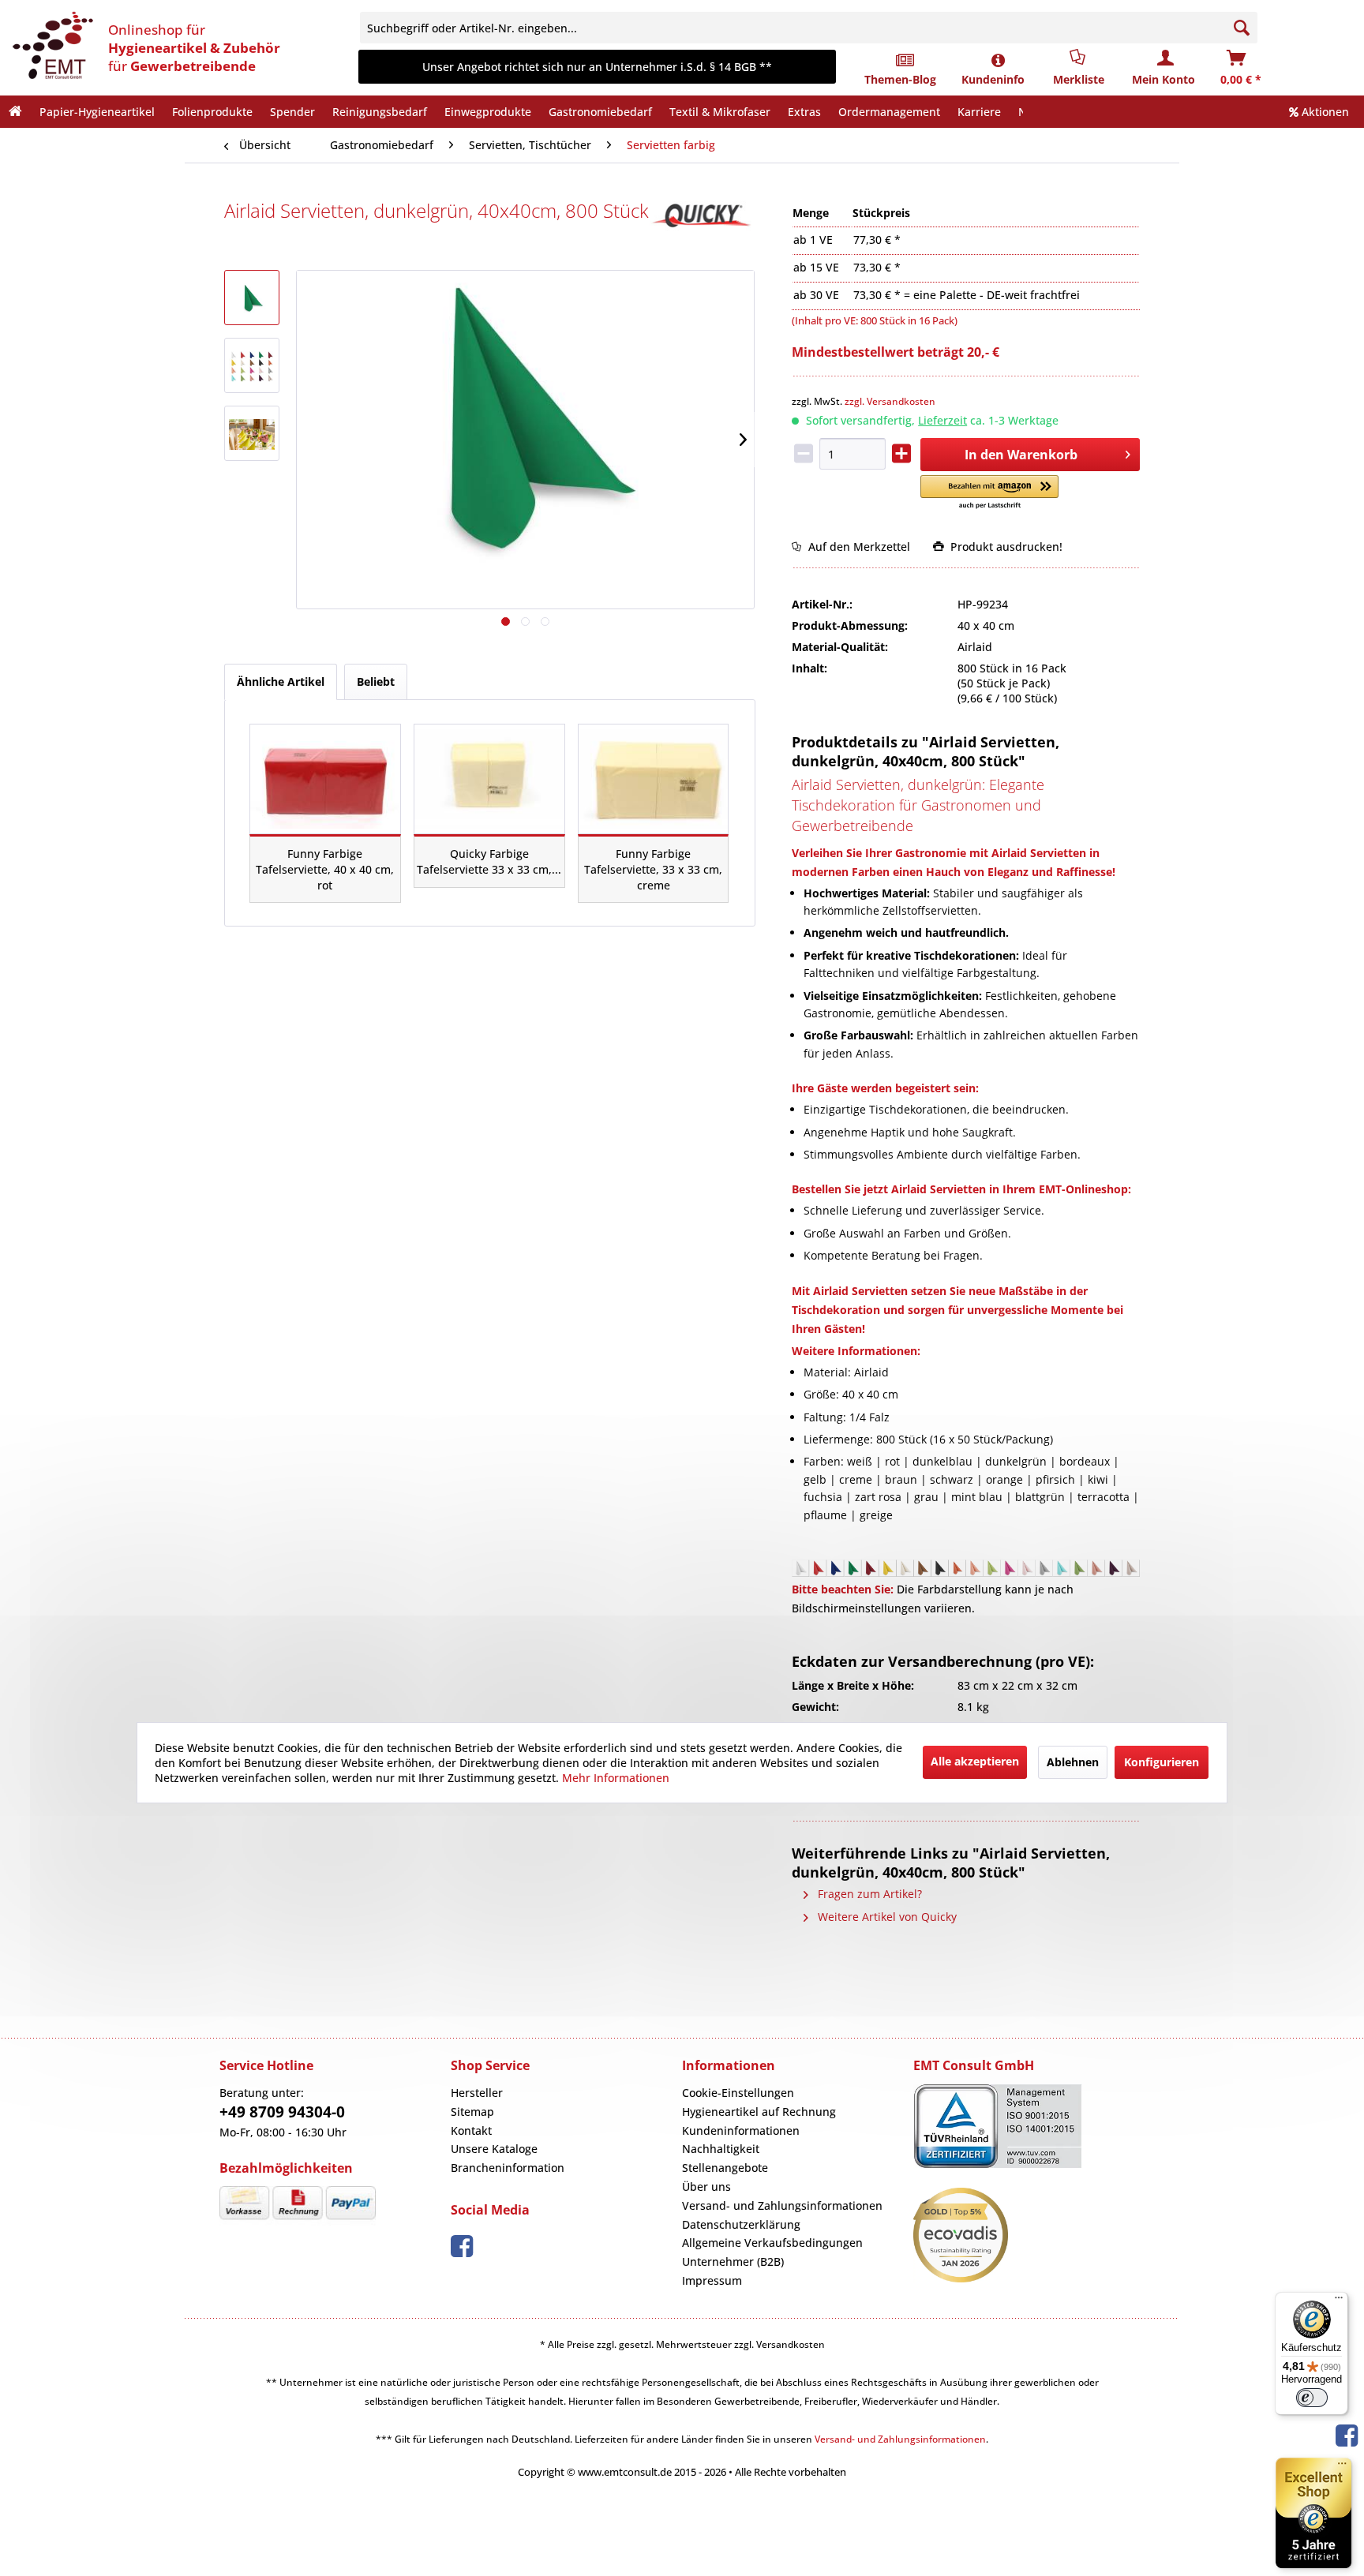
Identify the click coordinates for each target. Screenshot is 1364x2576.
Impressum (712, 2280)
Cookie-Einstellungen (738, 2093)
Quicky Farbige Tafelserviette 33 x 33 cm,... (489, 861)
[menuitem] (819, 28)
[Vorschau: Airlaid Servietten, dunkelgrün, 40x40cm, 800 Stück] (252, 298)
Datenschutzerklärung (741, 2224)
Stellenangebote (725, 2168)
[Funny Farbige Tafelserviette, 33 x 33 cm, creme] (654, 779)
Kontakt (471, 2130)
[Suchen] (1242, 28)
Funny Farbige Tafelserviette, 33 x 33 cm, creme (653, 869)
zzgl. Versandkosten (890, 401)
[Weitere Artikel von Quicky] (702, 215)
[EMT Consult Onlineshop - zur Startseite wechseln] (51, 47)
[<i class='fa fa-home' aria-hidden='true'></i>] (15, 112)
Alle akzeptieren (975, 1761)
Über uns (706, 2187)
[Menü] (1339, 2301)
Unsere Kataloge (494, 2149)
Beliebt (376, 681)
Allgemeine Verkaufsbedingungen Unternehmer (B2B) (772, 2252)
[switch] (1312, 2398)
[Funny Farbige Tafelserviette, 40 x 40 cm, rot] (325, 779)
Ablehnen (1073, 1762)
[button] (989, 493)
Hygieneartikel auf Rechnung (759, 2112)
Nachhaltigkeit (721, 2149)
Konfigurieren (1162, 1762)
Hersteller (477, 2093)
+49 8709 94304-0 (282, 2112)
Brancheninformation (508, 2168)
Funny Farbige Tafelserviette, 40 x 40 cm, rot (325, 869)
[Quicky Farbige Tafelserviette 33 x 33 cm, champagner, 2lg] (489, 779)
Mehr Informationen (616, 1778)
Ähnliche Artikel (281, 681)
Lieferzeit (942, 420)
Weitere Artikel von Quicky (886, 1917)
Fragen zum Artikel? (868, 1894)
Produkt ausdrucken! (1003, 547)
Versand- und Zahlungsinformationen (782, 2205)
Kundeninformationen (741, 2130)
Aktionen (1324, 112)
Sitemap (472, 2112)
